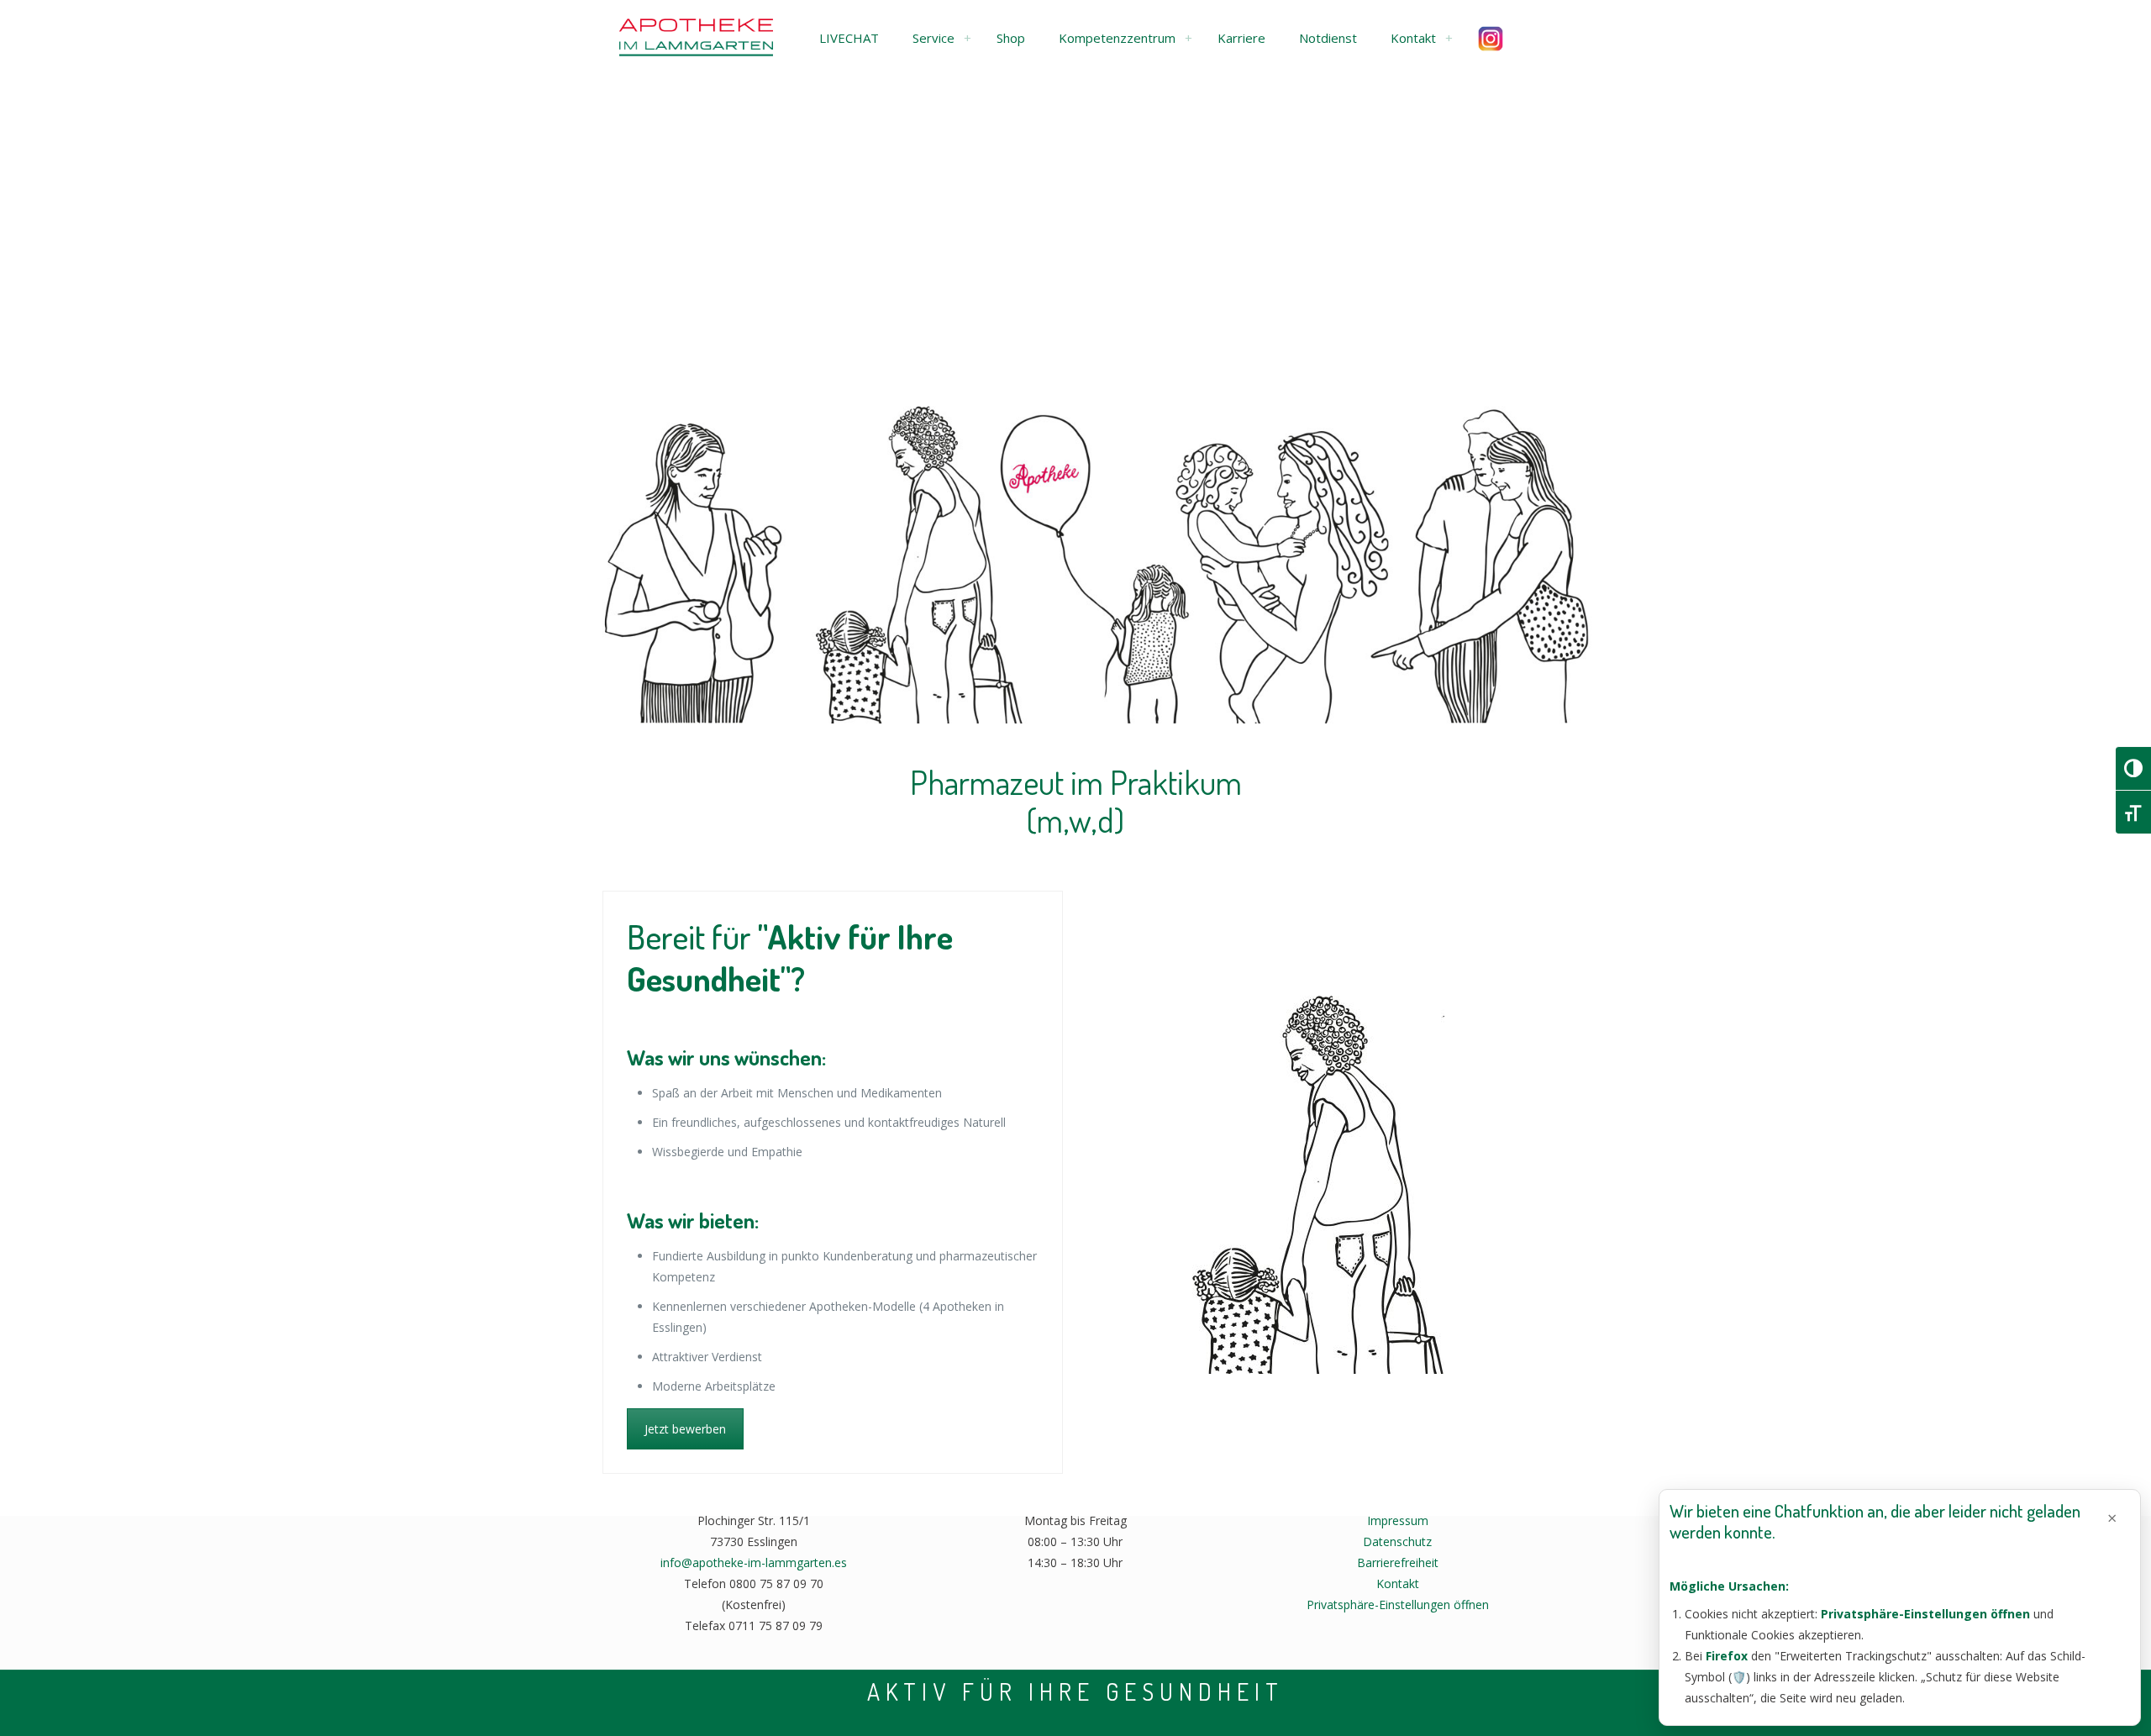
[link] (967, 38)
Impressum (1398, 1520)
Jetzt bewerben (685, 1429)
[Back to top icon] (2070, 1702)
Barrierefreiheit (1398, 1562)
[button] (849, 38)
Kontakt (1398, 1583)
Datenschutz (1397, 1541)
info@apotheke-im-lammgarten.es (754, 1562)
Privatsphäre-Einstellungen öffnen (1398, 1604)
